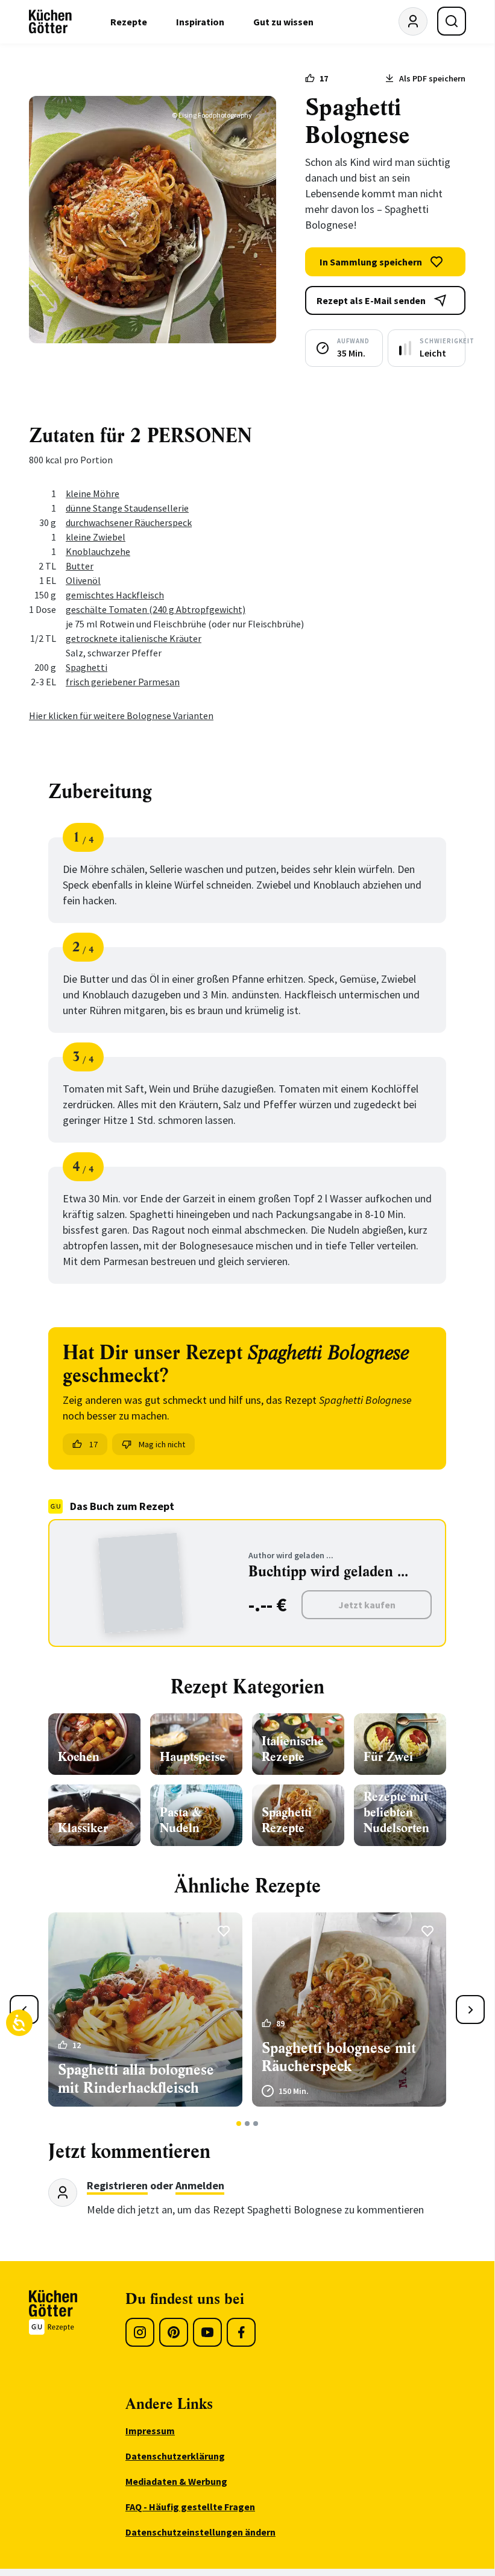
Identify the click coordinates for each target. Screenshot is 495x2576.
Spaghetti (87, 667)
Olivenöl (83, 580)
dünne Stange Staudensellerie (127, 508)
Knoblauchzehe (98, 551)
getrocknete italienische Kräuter (134, 638)
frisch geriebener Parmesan (123, 682)
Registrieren (117, 2185)
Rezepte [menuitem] (129, 22)
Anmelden (200, 2185)
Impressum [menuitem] (150, 2431)
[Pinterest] (174, 2332)
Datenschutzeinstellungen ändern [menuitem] (200, 2532)
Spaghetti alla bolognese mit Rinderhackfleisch (136, 2079)
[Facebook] (241, 2332)
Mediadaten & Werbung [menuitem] (176, 2481)
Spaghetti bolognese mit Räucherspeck (339, 2057)
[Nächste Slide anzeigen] (470, 2010)
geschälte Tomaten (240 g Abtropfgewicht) (156, 609)
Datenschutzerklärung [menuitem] (175, 2456)
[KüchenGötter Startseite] (50, 22)
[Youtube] (207, 2332)
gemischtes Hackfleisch (115, 595)
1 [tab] (239, 2124)
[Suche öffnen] (452, 21)
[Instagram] (140, 2332)
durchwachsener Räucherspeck (129, 522)
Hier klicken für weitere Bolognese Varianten (121, 715)
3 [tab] (256, 2124)
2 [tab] (247, 2124)
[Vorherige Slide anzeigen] (24, 2010)
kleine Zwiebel (96, 537)
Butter (80, 566)
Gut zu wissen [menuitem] (283, 22)
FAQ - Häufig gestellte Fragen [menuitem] (190, 2507)
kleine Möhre (93, 493)
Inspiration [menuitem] (200, 22)
